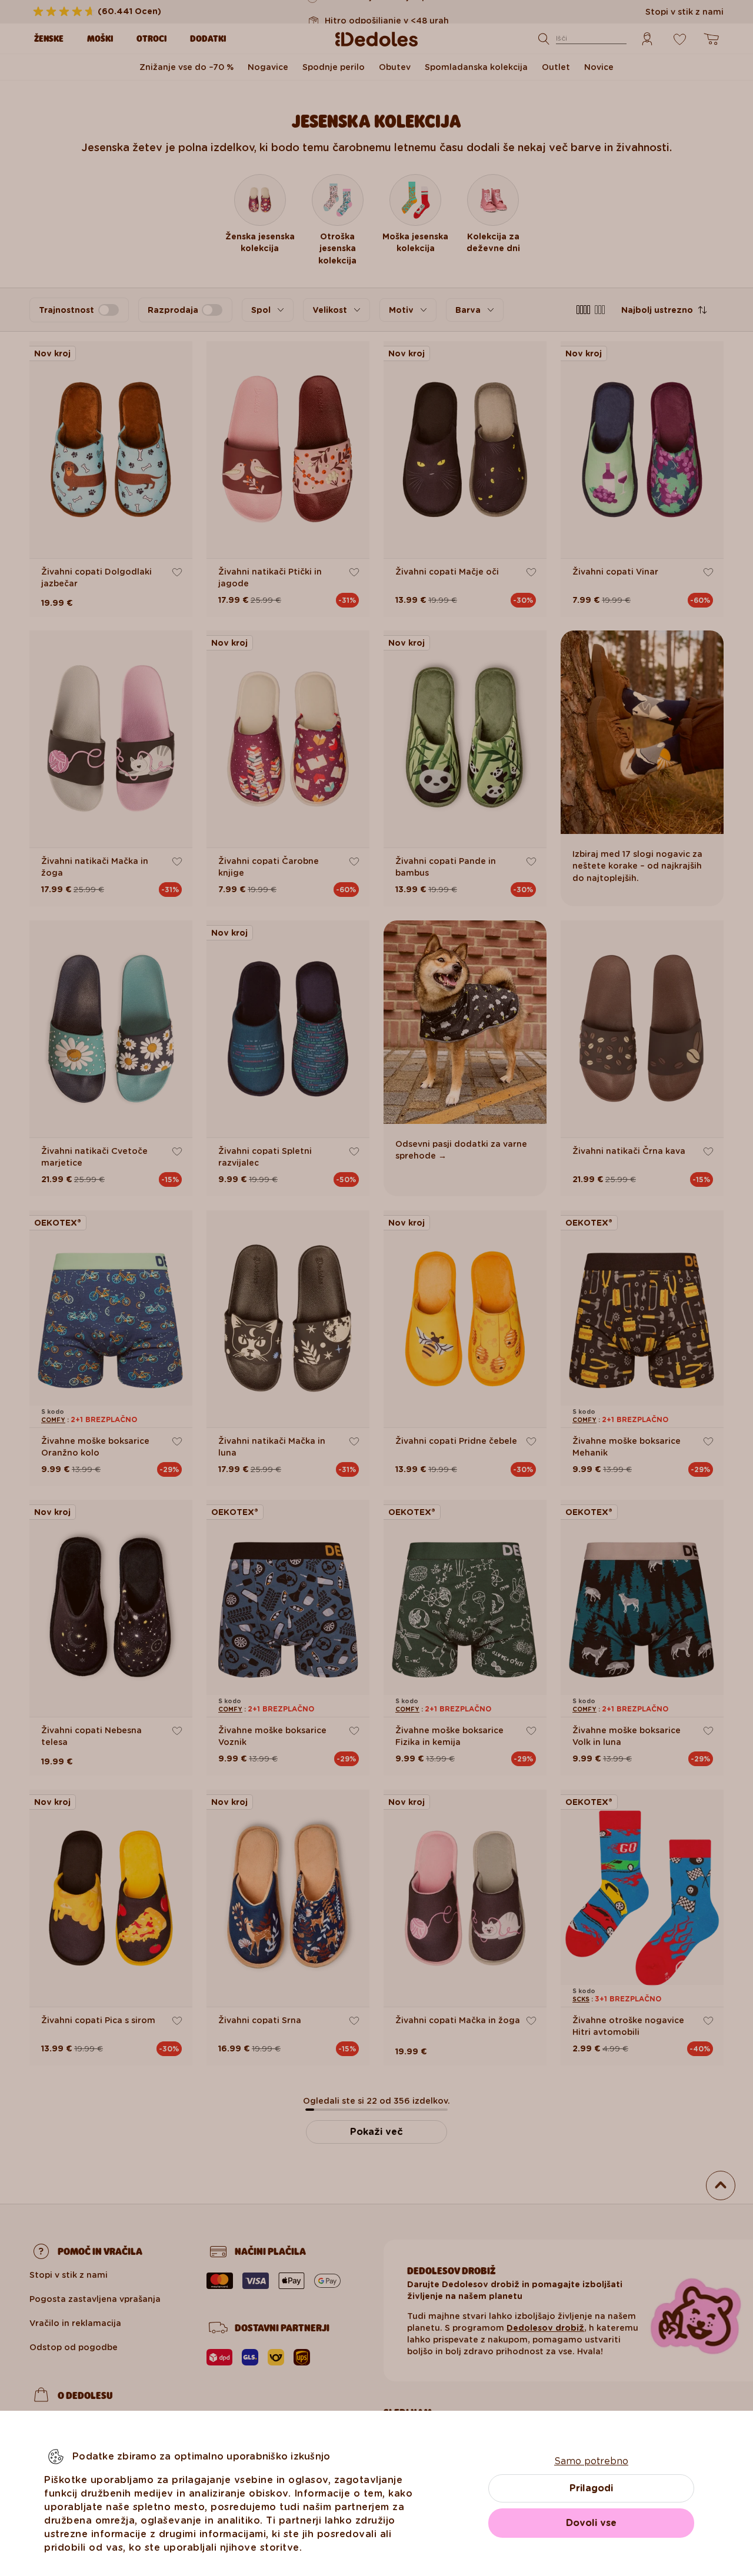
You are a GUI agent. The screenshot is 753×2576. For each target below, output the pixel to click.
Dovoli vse (591, 2523)
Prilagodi (591, 2488)
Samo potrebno (591, 2461)
